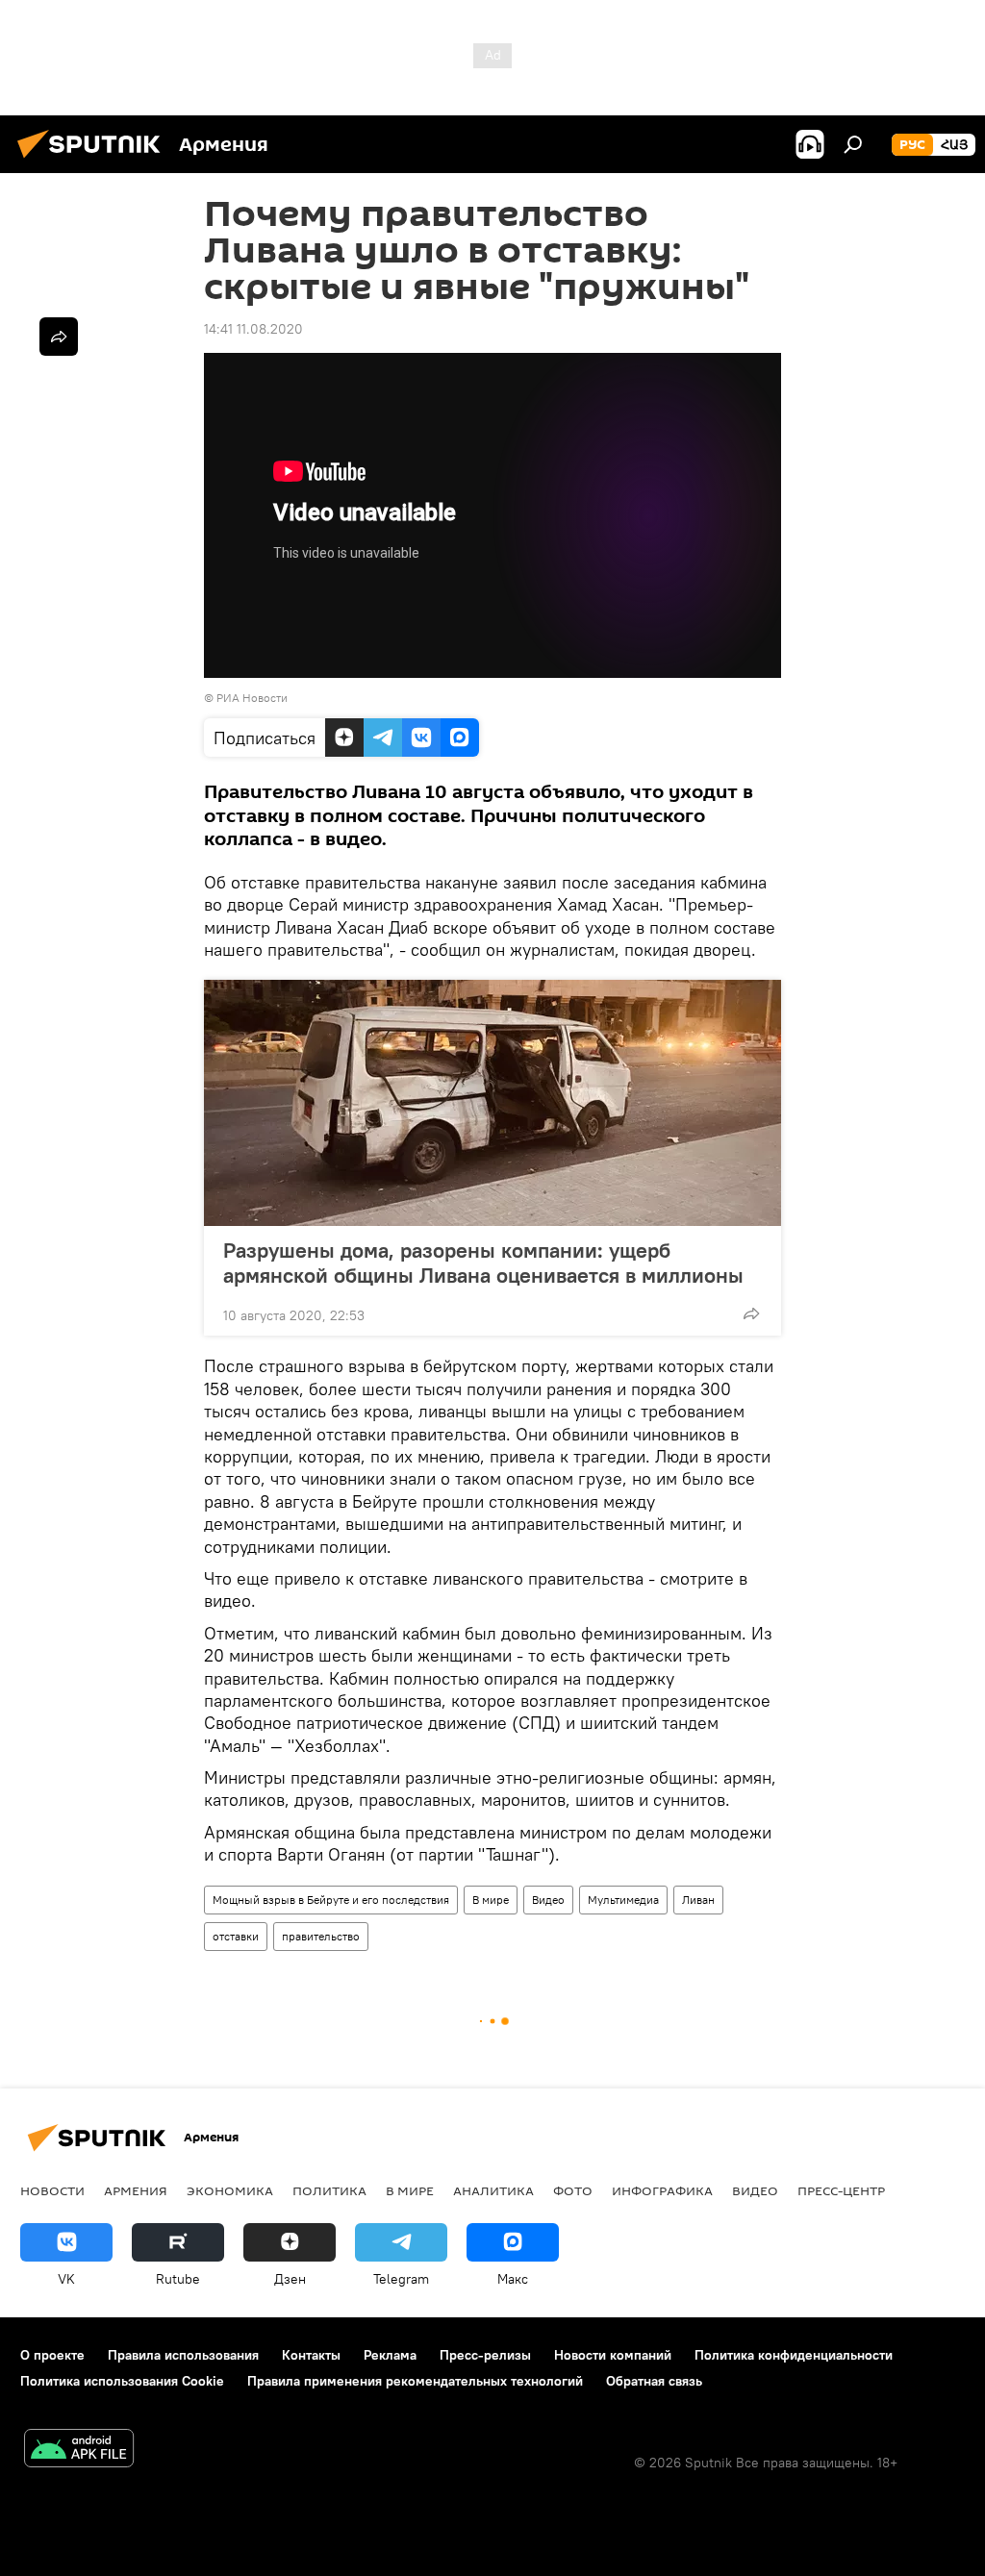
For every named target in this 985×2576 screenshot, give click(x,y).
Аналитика (493, 2190)
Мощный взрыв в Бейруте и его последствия (331, 1900)
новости (52, 2190)
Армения (136, 2190)
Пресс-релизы (485, 2355)
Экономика (230, 2190)
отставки (236, 1936)
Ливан (698, 1900)
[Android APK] (79, 2451)
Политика (329, 2190)
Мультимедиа (623, 1900)
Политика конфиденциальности (794, 2355)
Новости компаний (613, 2355)
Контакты (311, 2355)
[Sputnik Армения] (94, 161)
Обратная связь (654, 2381)
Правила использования (183, 2355)
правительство (321, 1936)
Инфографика (662, 2190)
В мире (491, 1900)
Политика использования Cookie (122, 2381)
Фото (573, 2190)
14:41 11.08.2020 (253, 329)
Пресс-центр (841, 2190)
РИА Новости (252, 698)
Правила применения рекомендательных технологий (415, 2381)
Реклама (390, 2355)
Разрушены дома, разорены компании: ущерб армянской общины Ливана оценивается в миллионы (483, 1263)
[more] (751, 1313)
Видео (548, 1900)
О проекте (52, 2355)
